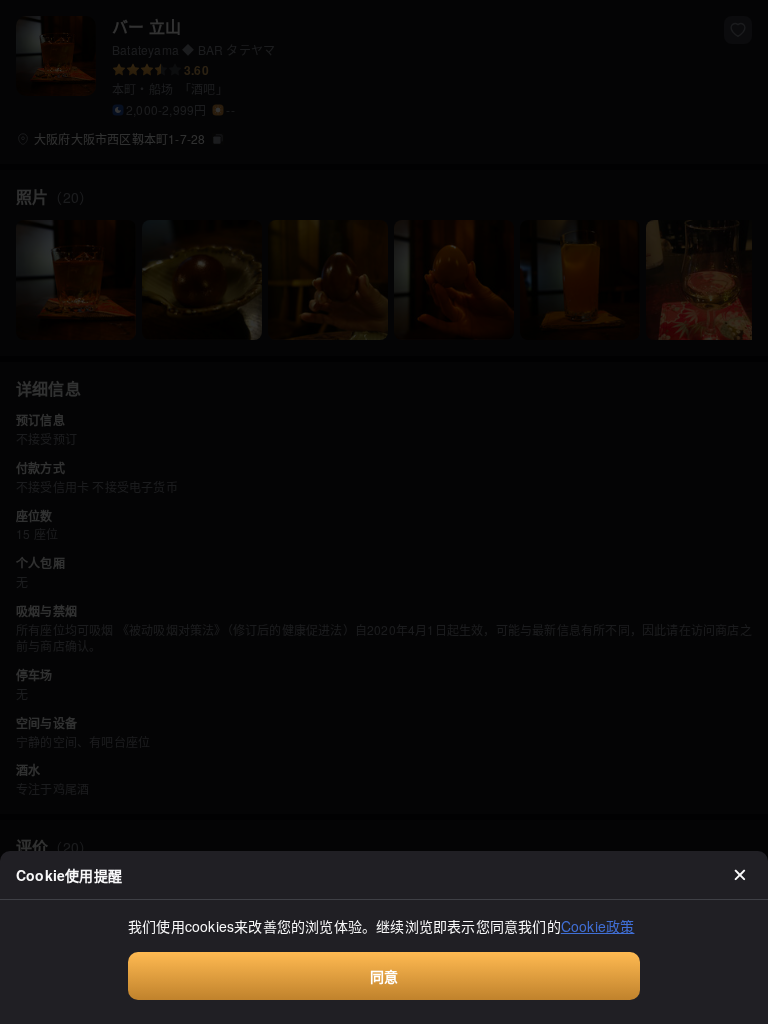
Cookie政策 (598, 926)
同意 (384, 976)
